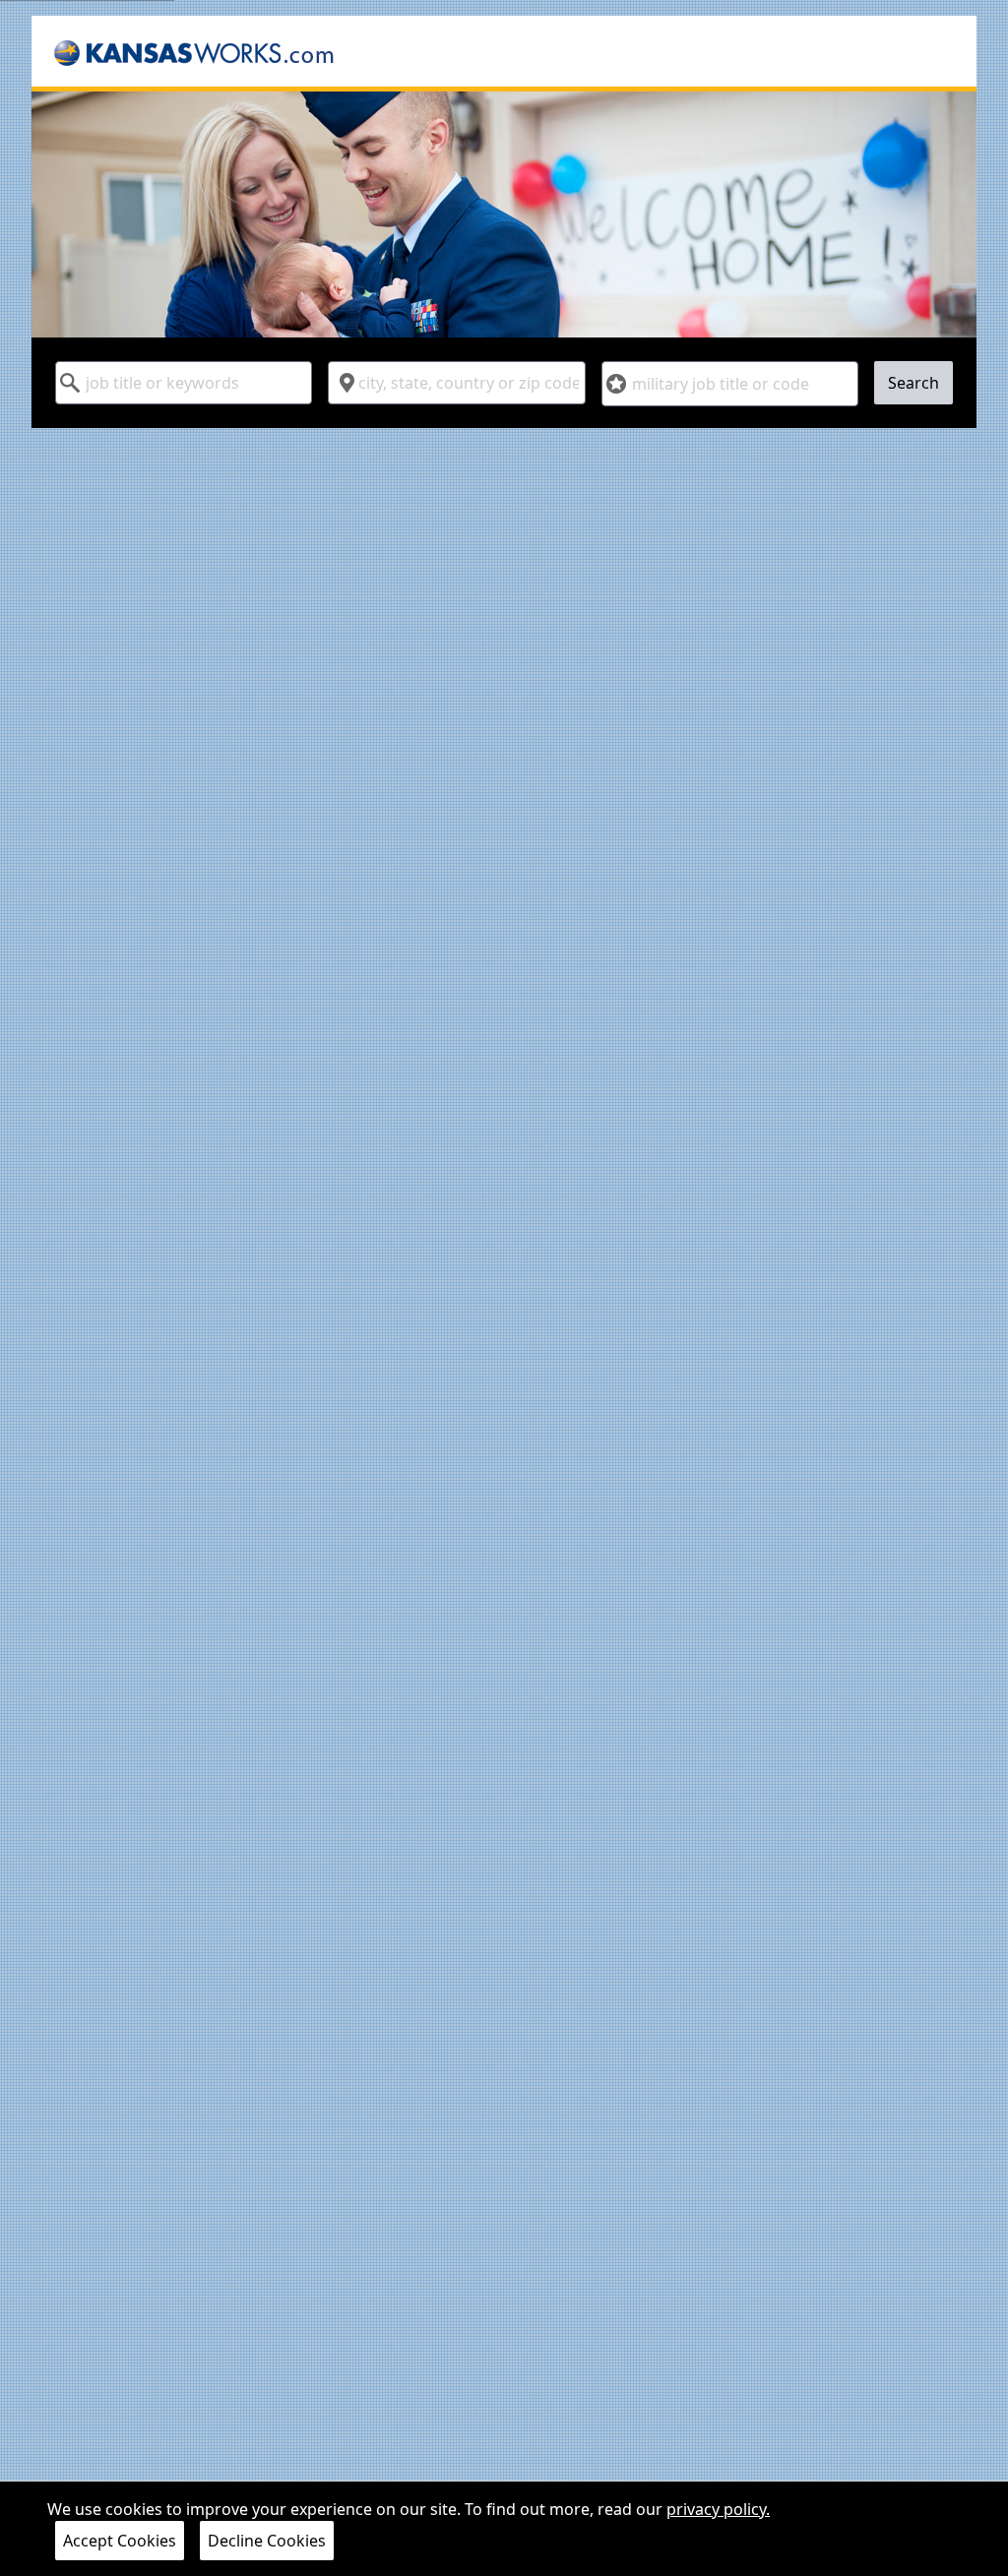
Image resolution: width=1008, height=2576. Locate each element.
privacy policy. (718, 2509)
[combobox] (184, 383)
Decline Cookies (267, 2541)
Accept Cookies (120, 2541)
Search (913, 383)
